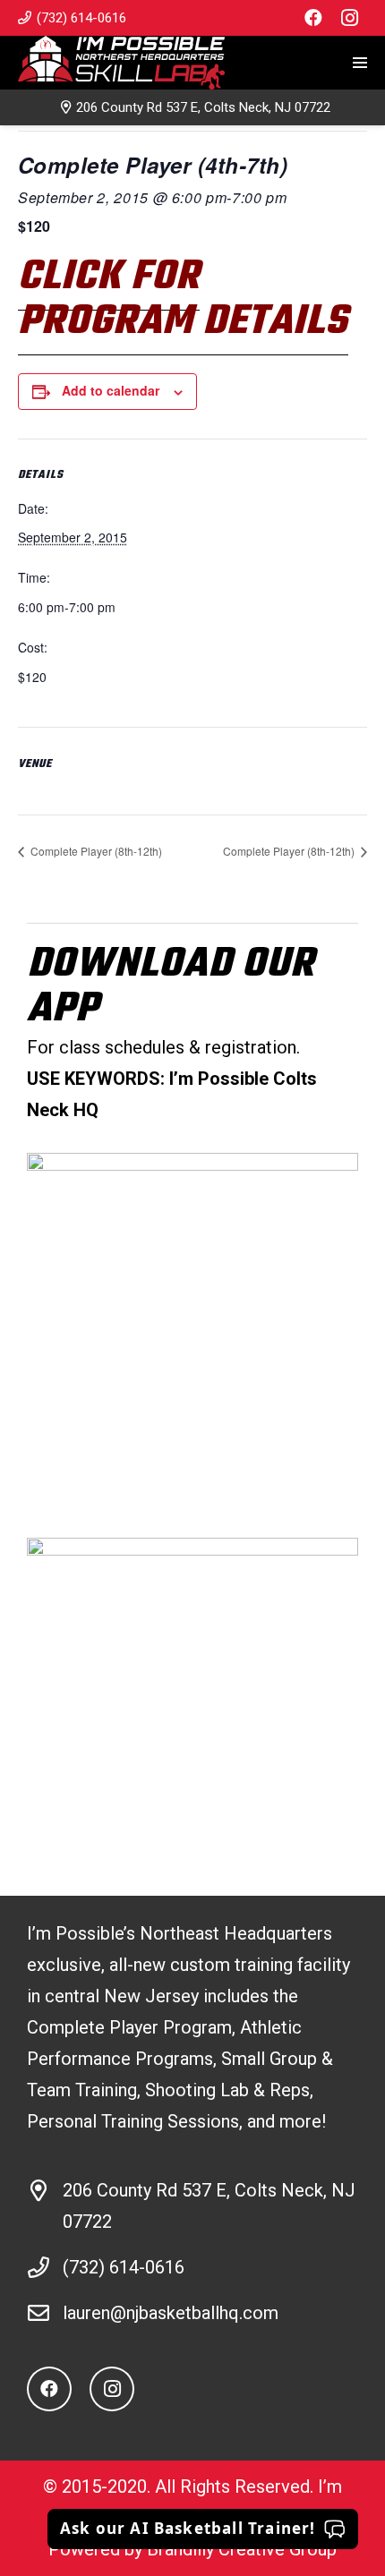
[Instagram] (349, 18)
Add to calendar (111, 390)
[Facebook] (313, 18)
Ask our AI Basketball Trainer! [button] (188, 2528)
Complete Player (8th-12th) (95, 851)
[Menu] (360, 63)
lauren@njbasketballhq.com (171, 2313)
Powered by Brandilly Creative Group (192, 2549)
